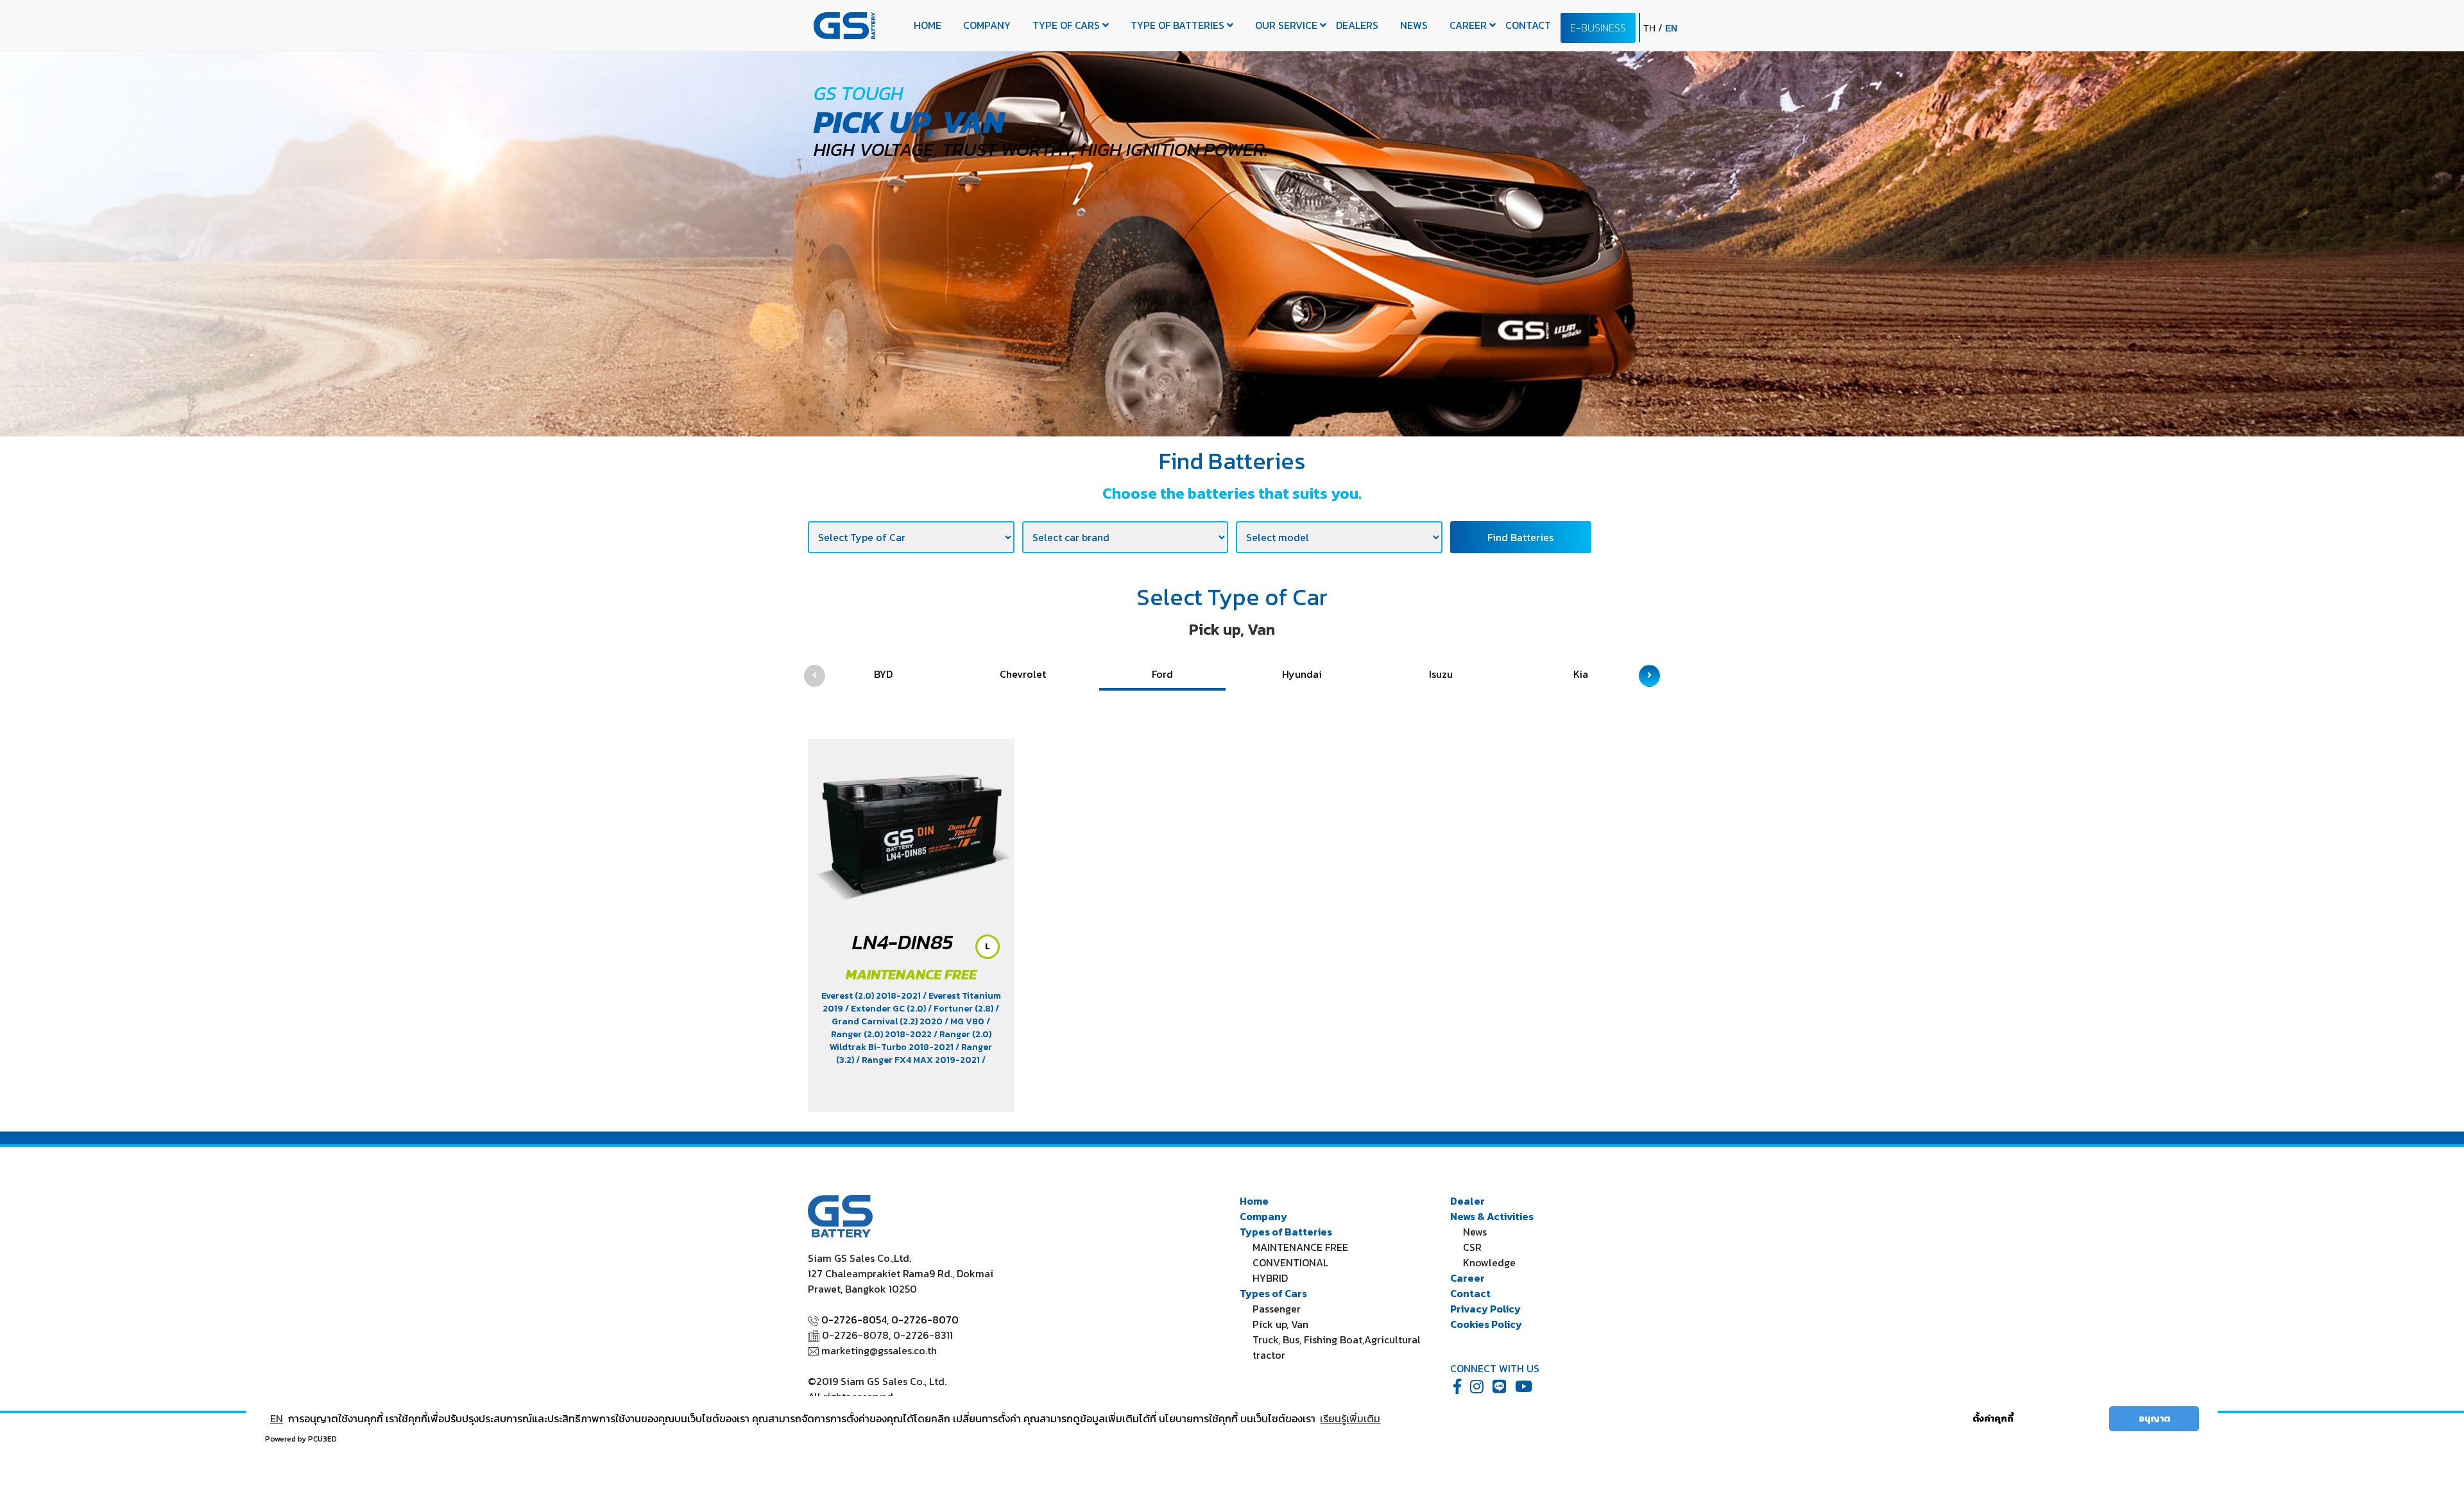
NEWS (1414, 25)
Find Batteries (1520, 537)
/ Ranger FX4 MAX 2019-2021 (919, 1060)
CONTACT (1528, 25)
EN (277, 1418)
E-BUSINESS (1598, 28)
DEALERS (1357, 25)
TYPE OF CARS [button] (1067, 25)
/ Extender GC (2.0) (886, 1009)
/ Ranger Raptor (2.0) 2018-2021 (906, 1066)
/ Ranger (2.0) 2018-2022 (911, 1028)
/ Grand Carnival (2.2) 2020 (915, 1015)
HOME (928, 25)
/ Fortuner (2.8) (962, 1009)
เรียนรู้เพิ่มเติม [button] (1350, 1418)
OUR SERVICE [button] (1288, 25)
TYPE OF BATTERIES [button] (1179, 25)
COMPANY (987, 25)
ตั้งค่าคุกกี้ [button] (1993, 1418)
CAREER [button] (1469, 25)
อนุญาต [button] (2154, 1418)
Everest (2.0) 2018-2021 (872, 996)
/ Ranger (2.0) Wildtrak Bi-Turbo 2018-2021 (911, 1041)
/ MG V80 (965, 1021)
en (1671, 28)
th (1651, 28)
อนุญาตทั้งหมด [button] (2066, 1418)
